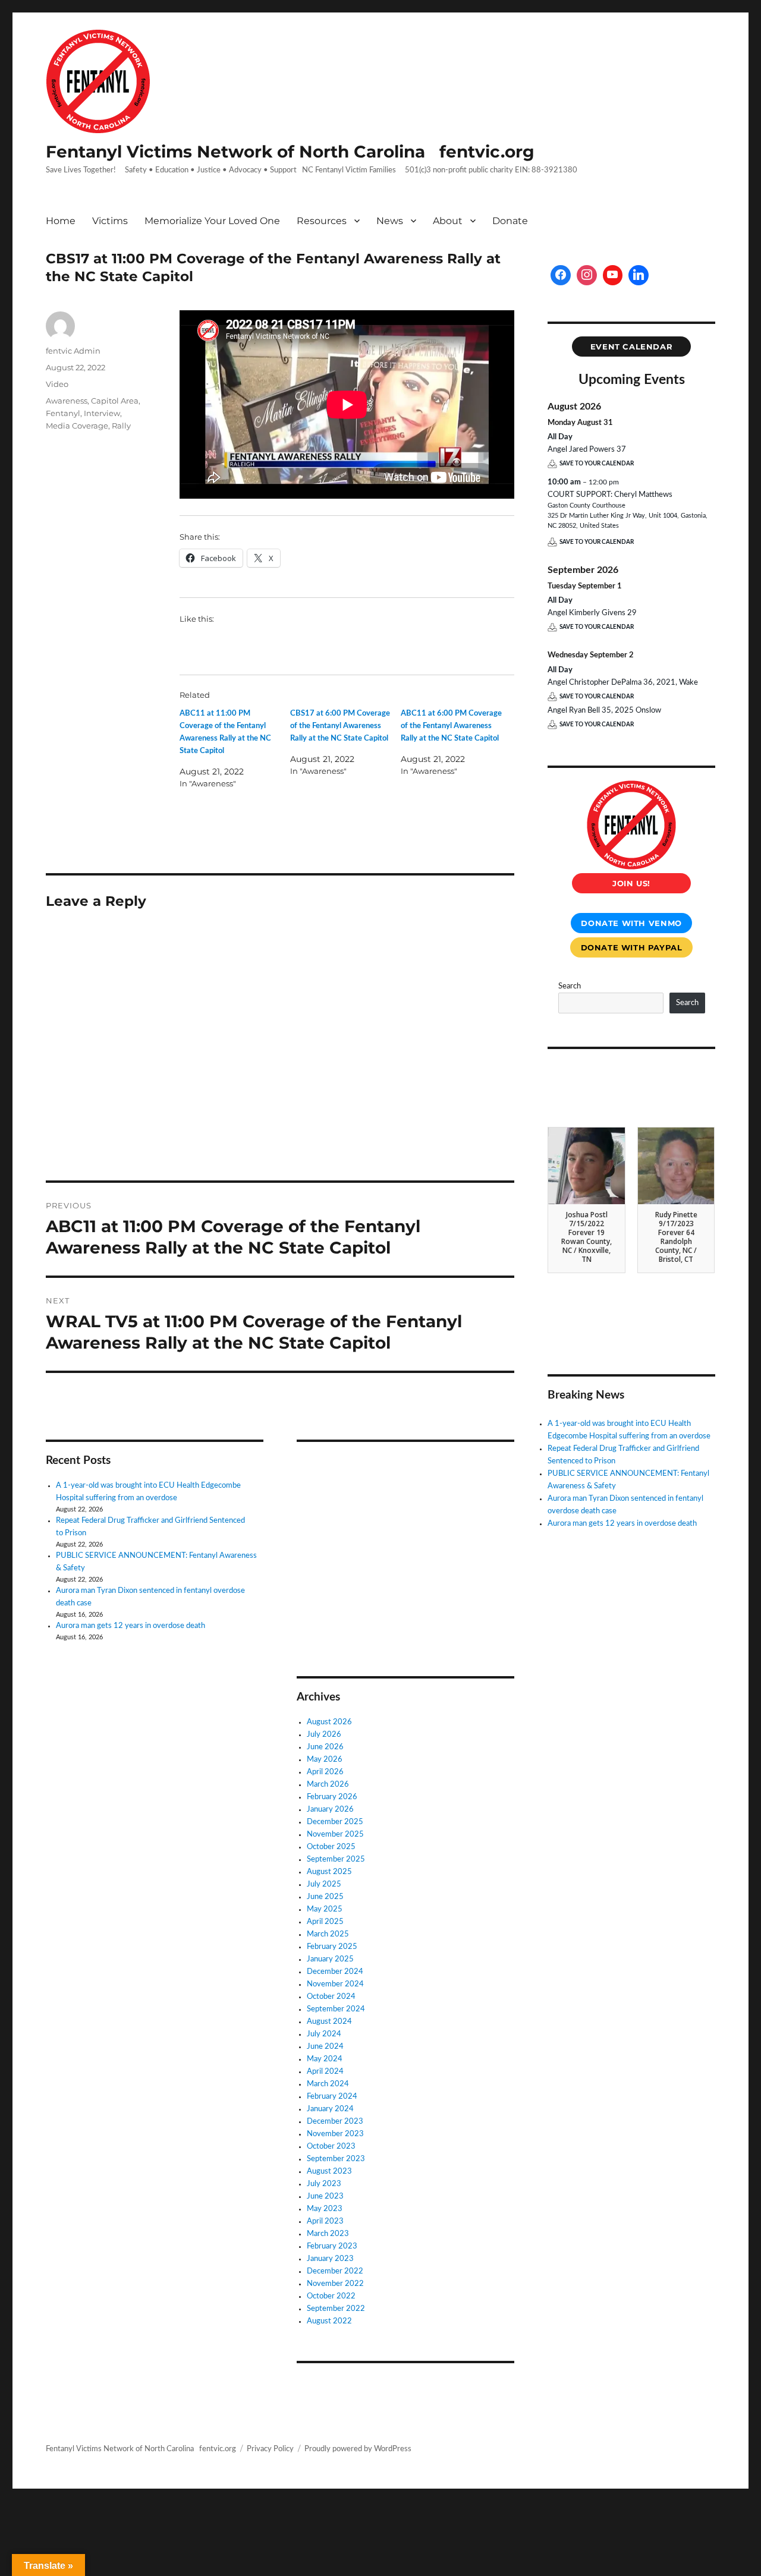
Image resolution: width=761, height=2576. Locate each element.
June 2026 (325, 1747)
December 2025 (335, 1822)
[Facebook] (561, 275)
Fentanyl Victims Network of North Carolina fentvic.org (290, 152)
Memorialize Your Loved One (212, 221)
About (448, 221)
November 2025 (335, 1835)
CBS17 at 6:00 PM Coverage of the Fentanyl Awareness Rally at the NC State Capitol (340, 726)
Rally (121, 426)
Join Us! (631, 883)
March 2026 (328, 1785)
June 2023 (325, 2196)
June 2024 (325, 2047)
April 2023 (325, 2221)
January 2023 (330, 2259)
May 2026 (325, 1760)
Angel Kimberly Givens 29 (592, 613)
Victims (110, 221)
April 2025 (325, 1922)
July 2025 (324, 1884)
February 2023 (332, 2246)
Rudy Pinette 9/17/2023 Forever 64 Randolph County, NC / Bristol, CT (676, 1237)
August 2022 (329, 2321)
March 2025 (328, 1934)
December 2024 (335, 1972)
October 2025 (331, 1847)
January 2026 (330, 1810)
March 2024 (328, 2084)
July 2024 (324, 2034)
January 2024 (330, 2109)
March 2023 (328, 2234)
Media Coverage (77, 426)
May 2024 (325, 2059)
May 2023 (325, 2209)
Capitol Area (115, 401)
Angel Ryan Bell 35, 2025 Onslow (604, 711)
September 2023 (336, 2159)
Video (57, 384)
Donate (510, 221)
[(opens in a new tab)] (372, 1467)
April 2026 (325, 1772)
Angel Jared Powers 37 (587, 450)
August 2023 (329, 2172)
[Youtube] (613, 275)
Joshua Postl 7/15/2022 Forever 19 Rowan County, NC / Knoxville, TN (587, 1237)
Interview (102, 413)
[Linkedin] (639, 275)
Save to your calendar (597, 464)
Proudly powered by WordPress (358, 2449)
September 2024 (336, 2009)
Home (61, 221)
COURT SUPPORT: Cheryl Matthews (610, 495)
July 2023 (324, 2184)
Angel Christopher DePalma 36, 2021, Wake (623, 683)
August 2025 (329, 1872)
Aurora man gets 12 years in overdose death (130, 1626)
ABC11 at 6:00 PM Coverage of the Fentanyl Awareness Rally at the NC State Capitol (451, 726)
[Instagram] (587, 275)
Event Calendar (632, 347)
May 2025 (325, 1909)
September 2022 (336, 2309)
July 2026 (324, 1735)
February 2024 (332, 2097)
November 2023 (335, 2134)
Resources (322, 221)
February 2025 (332, 1947)
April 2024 (325, 2072)
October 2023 (331, 2147)
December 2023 (335, 2122)
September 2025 (336, 1859)
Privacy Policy (270, 2449)
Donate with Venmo (631, 923)
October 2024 (331, 1997)
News (390, 221)
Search (570, 986)
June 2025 (325, 1897)
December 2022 (335, 2271)
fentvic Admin (73, 351)
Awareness (67, 401)
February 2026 (332, 1797)
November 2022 (335, 2284)
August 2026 (329, 1722)
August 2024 (329, 2022)
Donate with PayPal (632, 947)
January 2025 (330, 1959)
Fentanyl (63, 413)
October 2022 (331, 2296)
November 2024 (335, 1984)
